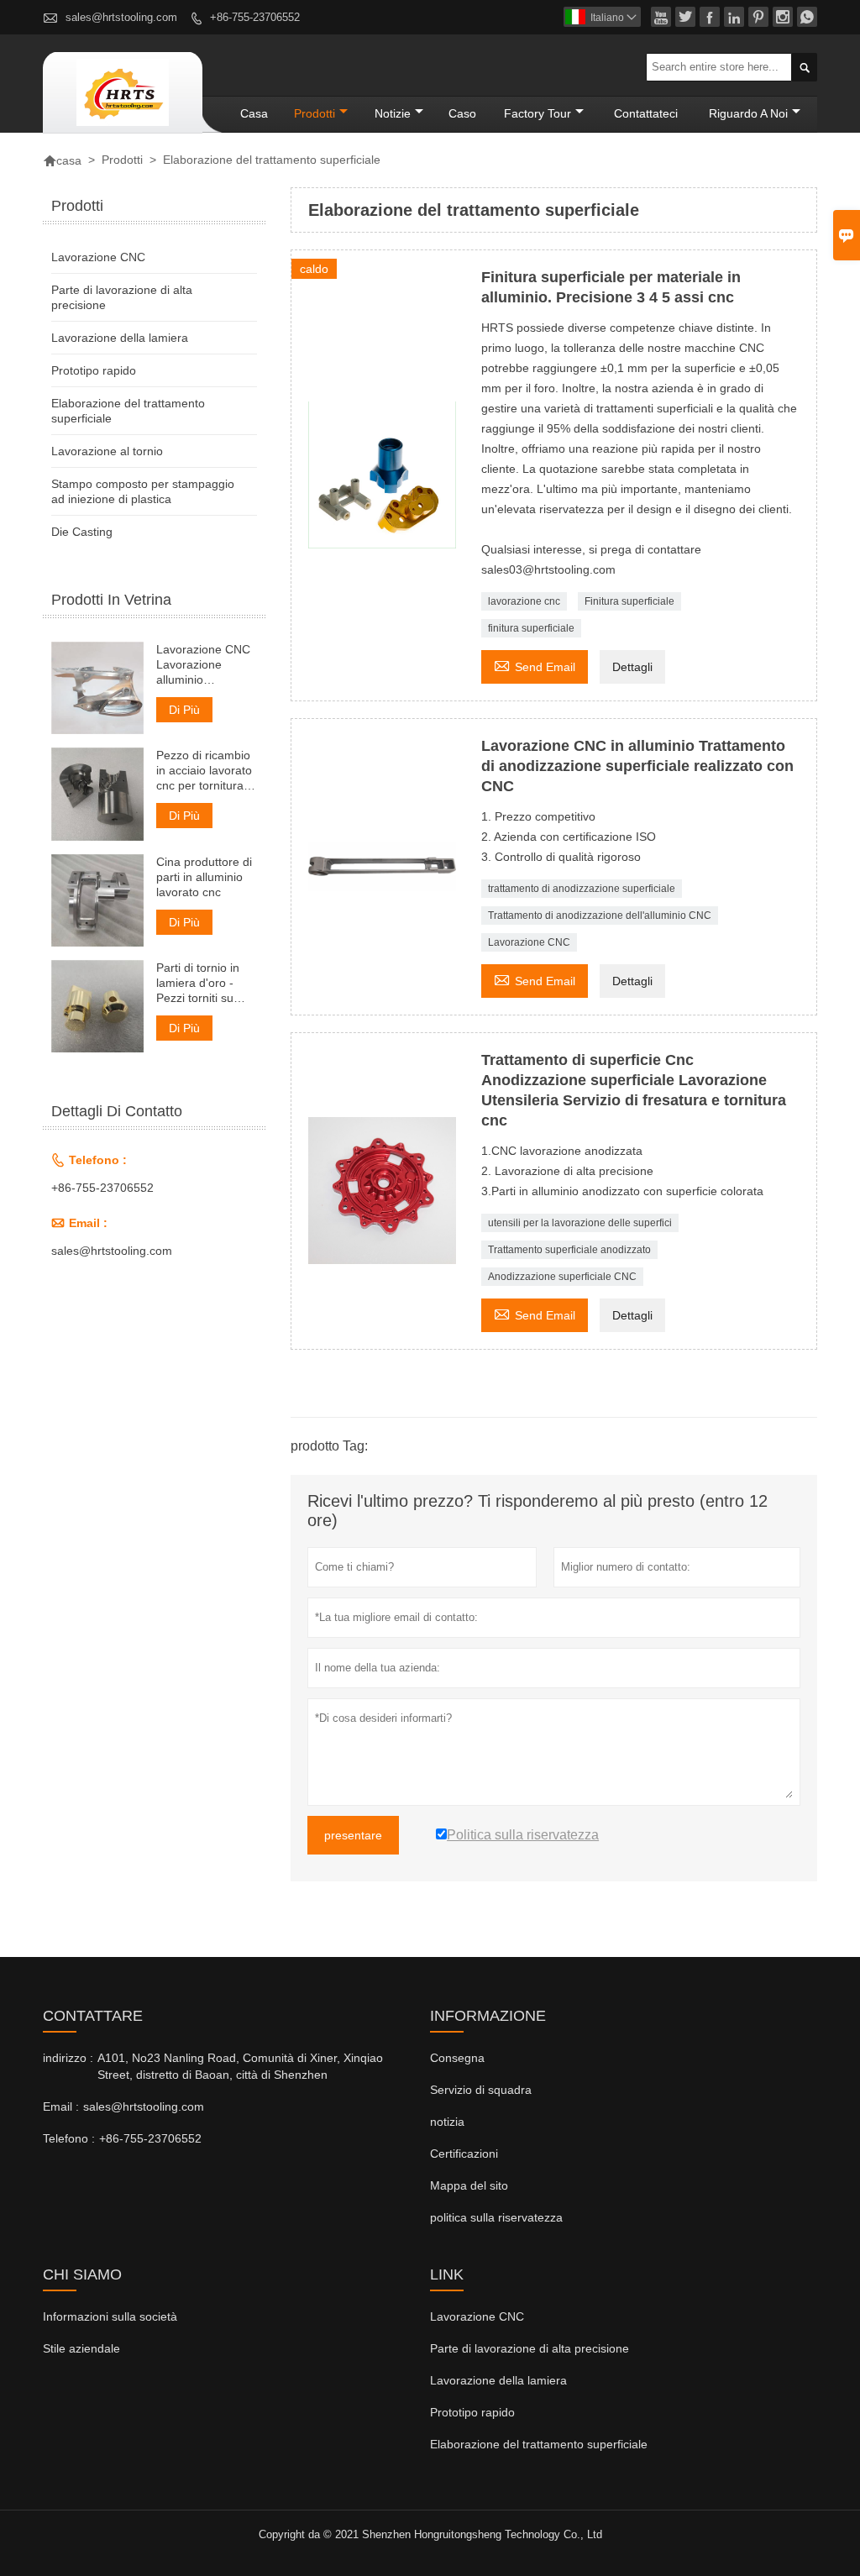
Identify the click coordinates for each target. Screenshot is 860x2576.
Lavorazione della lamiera (120, 338)
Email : (61, 2106)
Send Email (535, 665)
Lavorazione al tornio (107, 451)
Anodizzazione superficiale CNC (562, 1277)
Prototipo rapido (94, 370)
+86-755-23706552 (255, 17)
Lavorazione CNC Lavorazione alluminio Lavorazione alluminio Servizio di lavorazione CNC (203, 665)
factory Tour (537, 113)
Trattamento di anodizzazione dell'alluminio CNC (600, 916)
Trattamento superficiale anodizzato (569, 1250)
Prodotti (315, 113)
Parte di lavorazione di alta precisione (530, 2348)
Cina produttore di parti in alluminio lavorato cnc (204, 877)
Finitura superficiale (629, 601)
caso (462, 113)
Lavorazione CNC (529, 942)
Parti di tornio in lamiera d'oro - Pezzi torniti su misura (198, 983)
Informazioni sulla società (110, 2316)
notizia (447, 2122)
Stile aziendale (81, 2348)
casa (254, 113)
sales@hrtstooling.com (121, 17)
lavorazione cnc (524, 601)
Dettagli (632, 667)
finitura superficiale (531, 628)
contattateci (646, 113)
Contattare (93, 2016)
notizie (393, 113)
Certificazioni (464, 2154)
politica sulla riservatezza (496, 2217)
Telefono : (69, 2138)
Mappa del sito (469, 2185)
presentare (353, 1835)
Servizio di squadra (481, 2090)
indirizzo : (68, 2058)
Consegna (457, 2058)
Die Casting (82, 532)
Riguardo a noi (748, 113)
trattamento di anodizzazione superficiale (582, 889)
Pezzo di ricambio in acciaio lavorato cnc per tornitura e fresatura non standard (205, 771)
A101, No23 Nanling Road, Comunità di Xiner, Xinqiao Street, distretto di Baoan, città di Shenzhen (240, 2066)
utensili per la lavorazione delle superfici (580, 1223)
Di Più (184, 710)
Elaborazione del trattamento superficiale (539, 2444)
